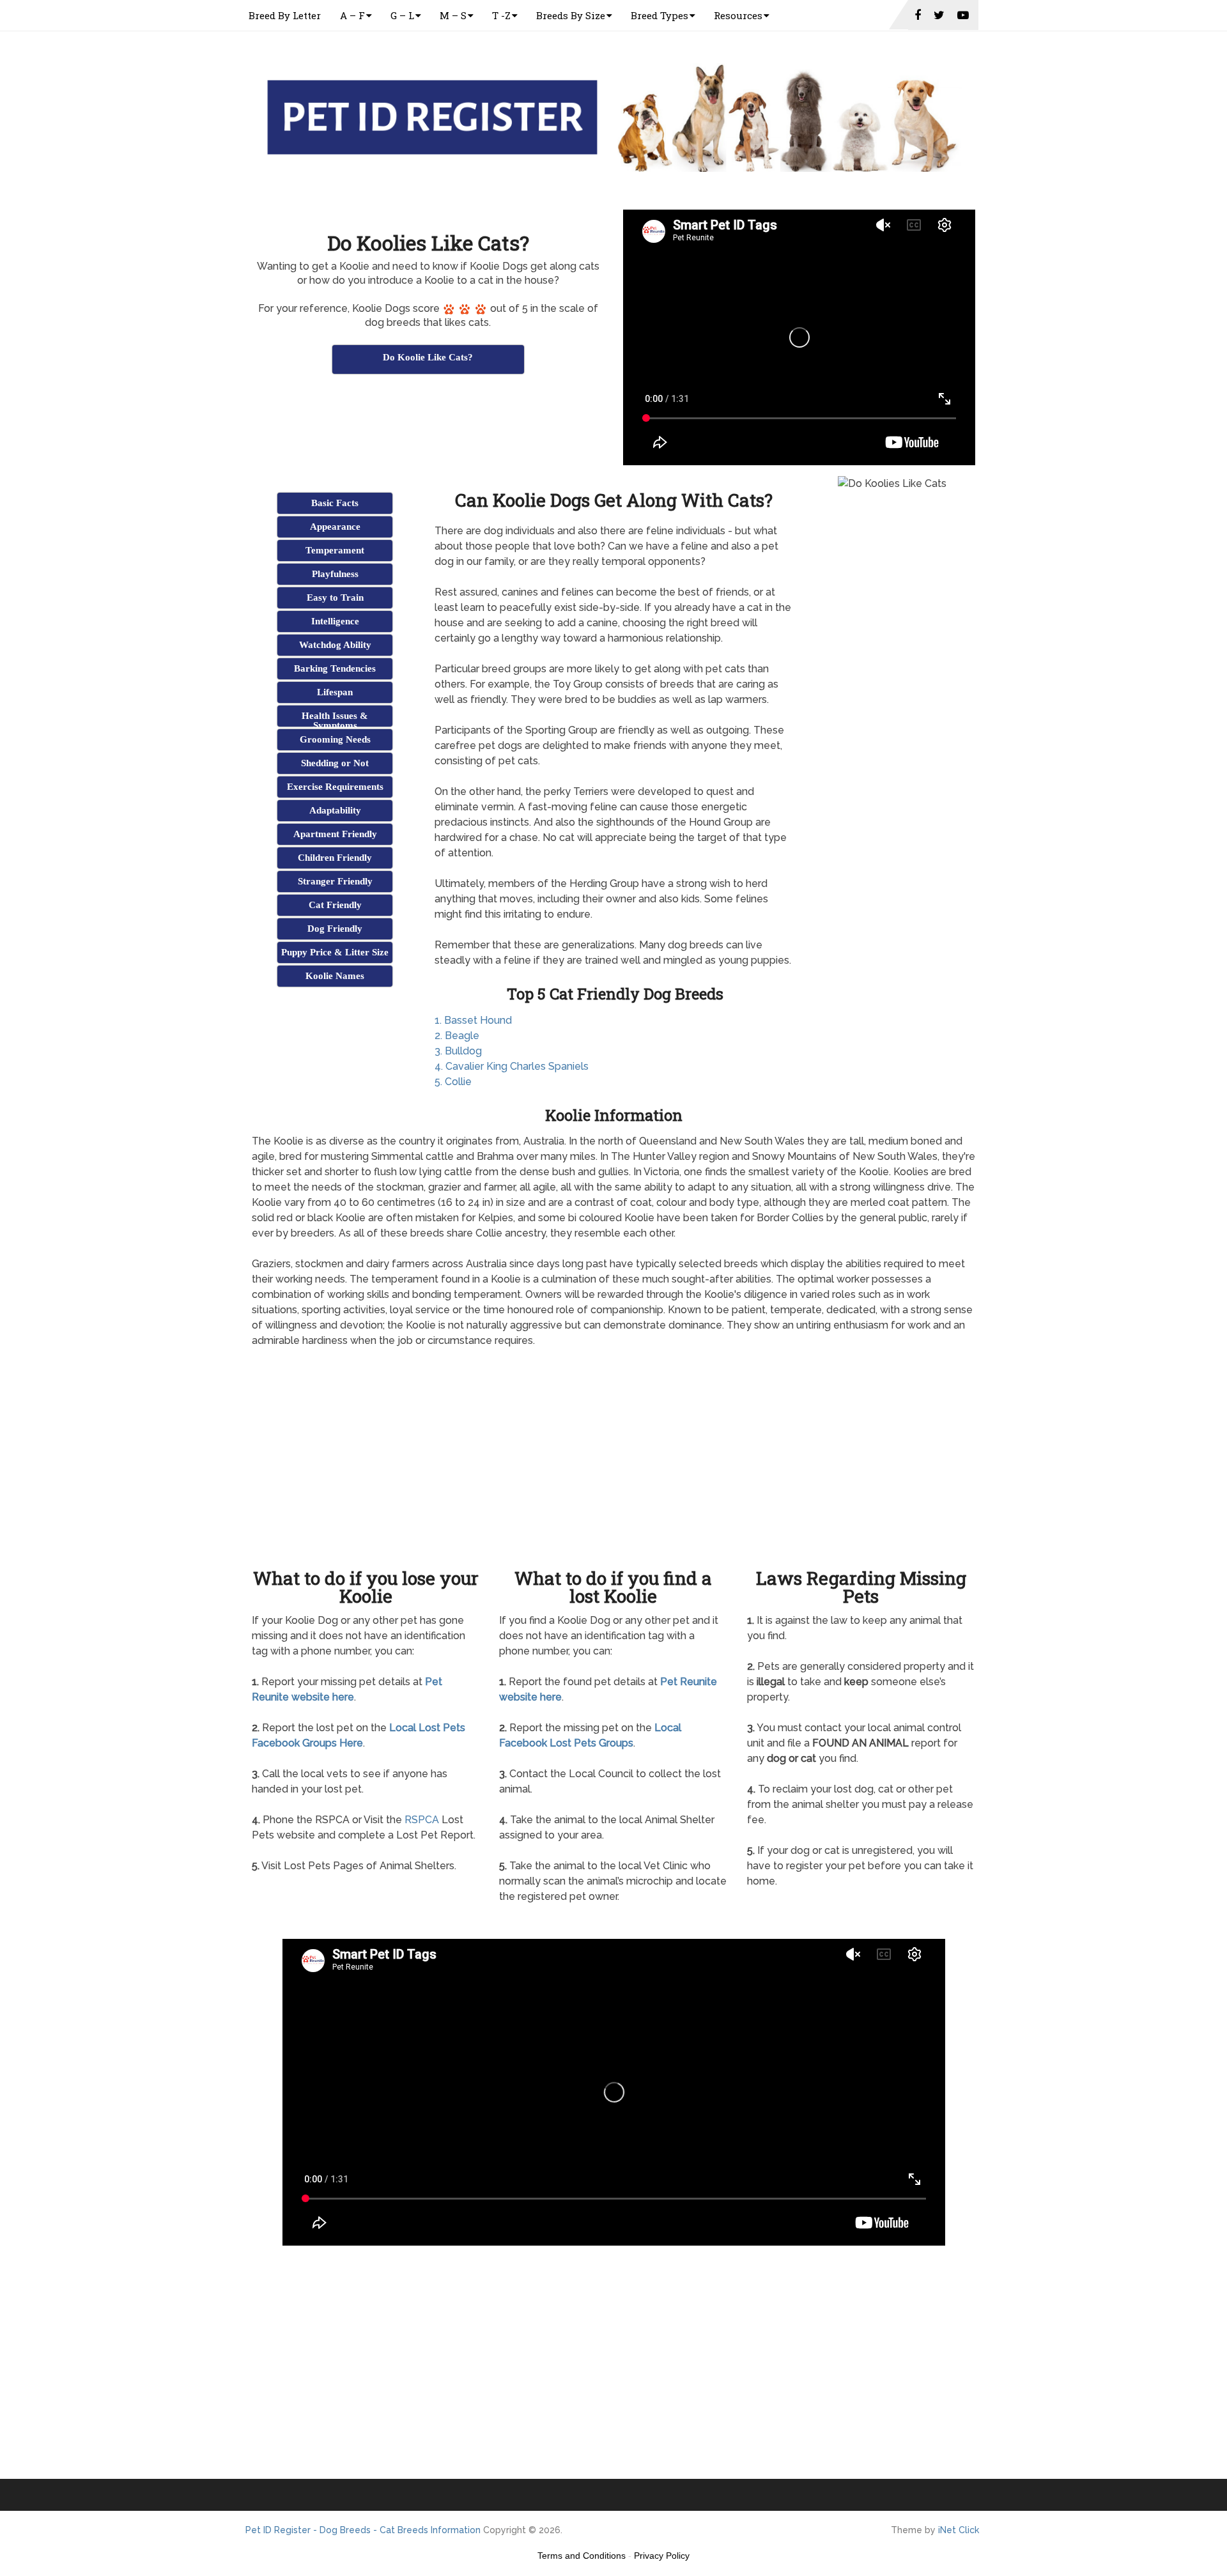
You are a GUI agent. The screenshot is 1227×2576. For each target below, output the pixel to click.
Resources (738, 15)
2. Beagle (457, 1036)
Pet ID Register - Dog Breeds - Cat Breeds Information (363, 2530)
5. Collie (453, 1082)
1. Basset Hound (473, 1020)
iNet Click (959, 2530)
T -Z (501, 15)
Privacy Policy (662, 2556)
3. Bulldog (458, 1051)
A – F (352, 15)
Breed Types (660, 15)
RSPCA (422, 1820)
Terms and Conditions (582, 2556)
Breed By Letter (285, 15)
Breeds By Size (571, 15)
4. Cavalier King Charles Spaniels (512, 1066)
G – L (402, 15)
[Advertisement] (428, 408)
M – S (453, 15)
